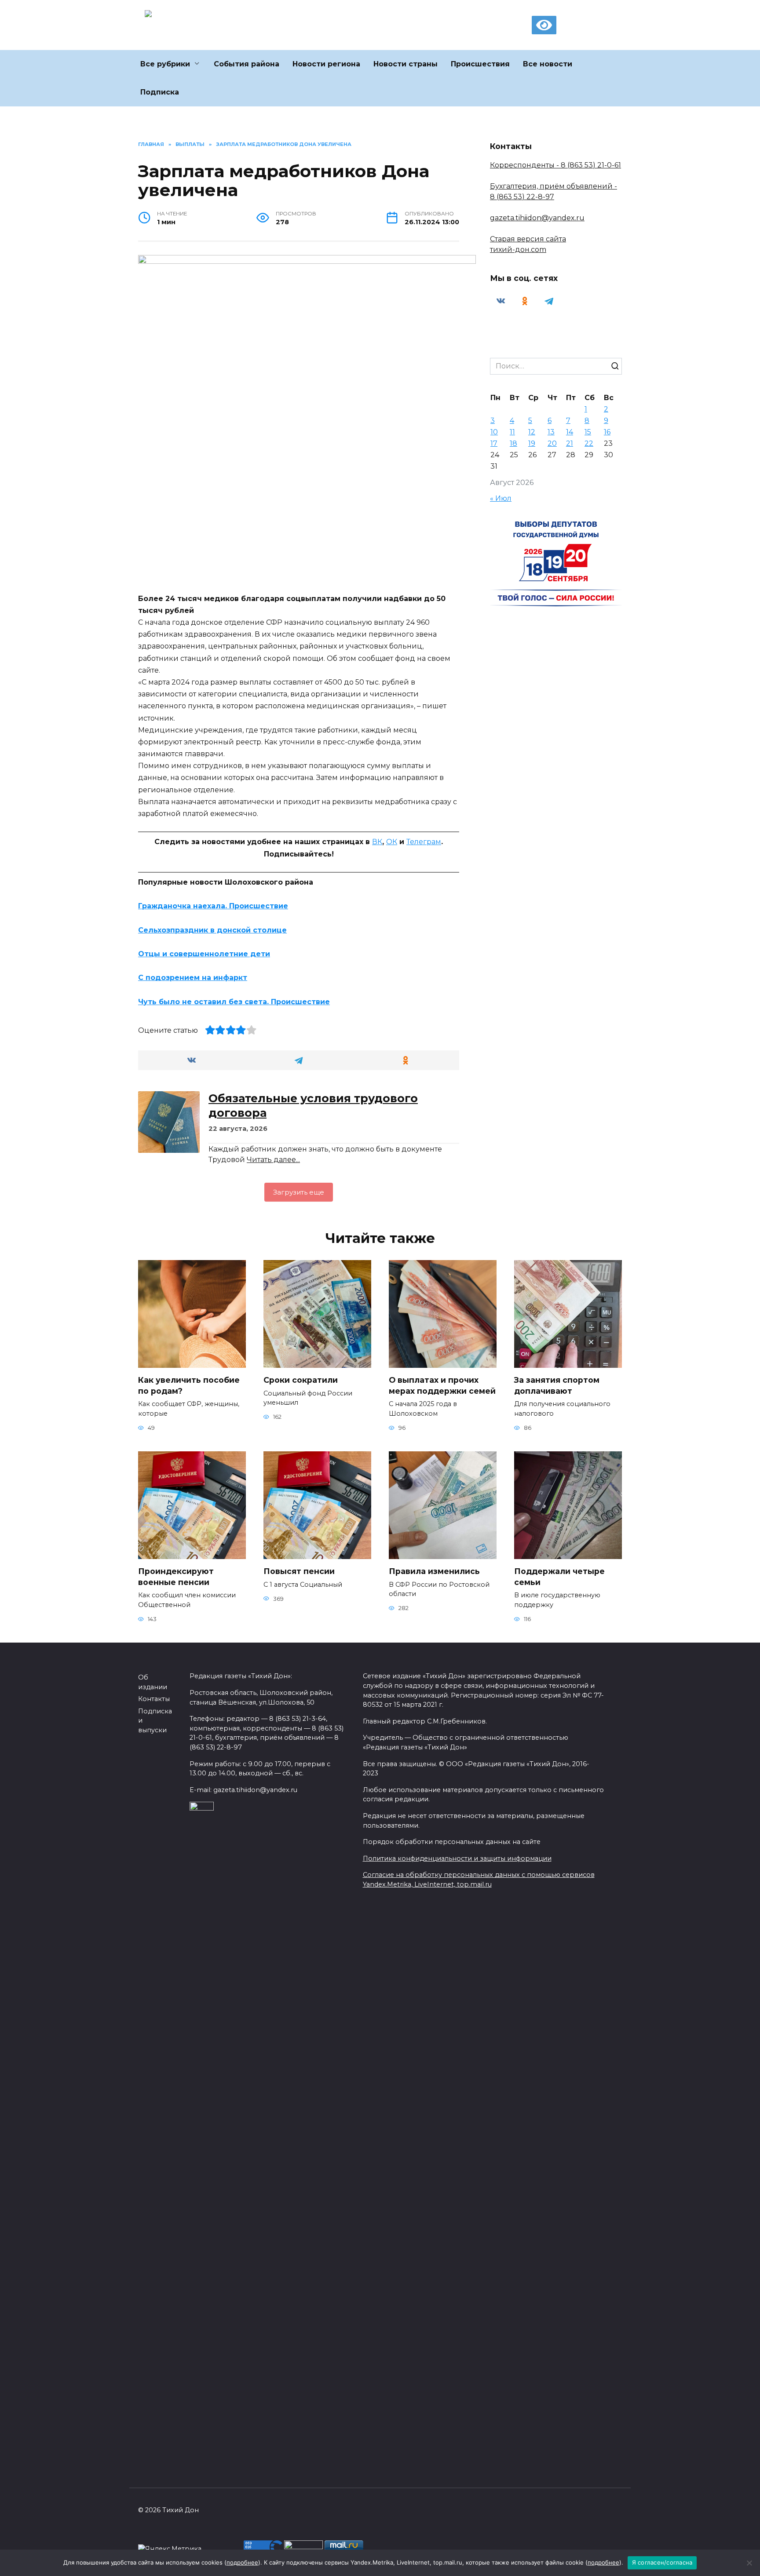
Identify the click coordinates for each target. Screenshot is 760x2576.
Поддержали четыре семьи (559, 1577)
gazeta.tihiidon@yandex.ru (537, 218)
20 (552, 443)
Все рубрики (165, 64)
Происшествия (480, 64)
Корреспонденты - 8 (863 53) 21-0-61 (555, 165)
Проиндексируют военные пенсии (176, 1577)
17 (494, 443)
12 (532, 432)
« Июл (501, 498)
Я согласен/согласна (662, 2562)
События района (247, 64)
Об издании (153, 1682)
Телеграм (424, 842)
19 (532, 443)
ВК (377, 842)
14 (570, 432)
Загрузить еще (299, 1192)
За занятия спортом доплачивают (557, 1385)
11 (512, 432)
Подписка (160, 92)
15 (588, 432)
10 (494, 432)
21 (570, 443)
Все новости (548, 64)
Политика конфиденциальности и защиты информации (457, 1858)
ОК (392, 842)
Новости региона (326, 64)
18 (513, 443)
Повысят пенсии (299, 1571)
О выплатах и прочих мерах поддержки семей (442, 1385)
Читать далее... (273, 1160)
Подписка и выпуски (155, 1721)
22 (589, 443)
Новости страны (406, 64)
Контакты (154, 1699)
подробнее (242, 2562)
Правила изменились (434, 1571)
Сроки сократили (301, 1380)
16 (607, 432)
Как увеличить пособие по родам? (189, 1385)
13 (551, 432)
